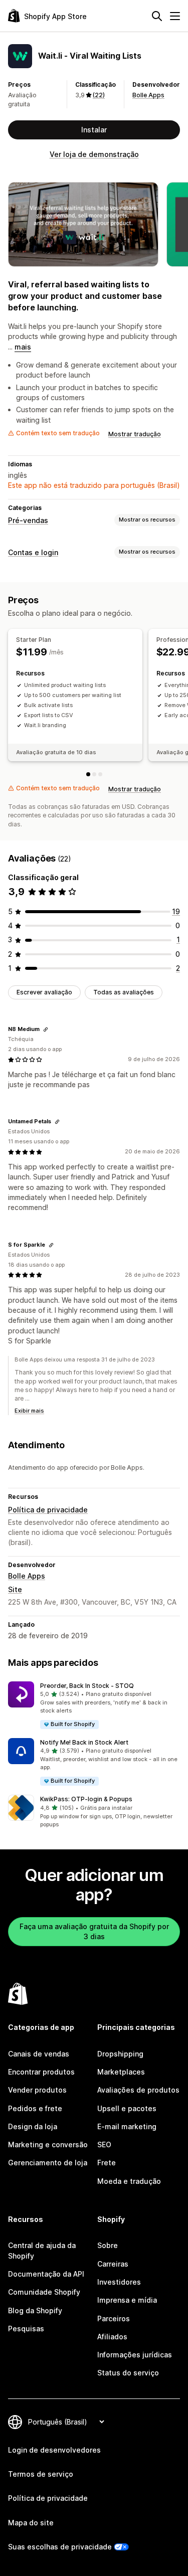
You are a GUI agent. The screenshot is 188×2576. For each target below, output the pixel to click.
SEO (104, 2144)
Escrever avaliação (44, 992)
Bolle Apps (148, 95)
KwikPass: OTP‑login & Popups (86, 1799)
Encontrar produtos (41, 2072)
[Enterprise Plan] (100, 774)
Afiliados (112, 2337)
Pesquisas (26, 2329)
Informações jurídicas (135, 2355)
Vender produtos (37, 2090)
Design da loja (33, 2126)
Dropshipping (120, 2054)
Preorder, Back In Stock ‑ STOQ (87, 1686)
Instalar (94, 130)
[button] (94, 1706)
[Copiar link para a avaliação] (46, 1029)
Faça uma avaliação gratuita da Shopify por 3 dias (94, 1931)
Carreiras (113, 2264)
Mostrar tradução (135, 434)
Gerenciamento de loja (48, 2163)
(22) (99, 95)
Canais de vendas (39, 2054)
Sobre (108, 2245)
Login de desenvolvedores (54, 2450)
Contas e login (33, 552)
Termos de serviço (41, 2474)
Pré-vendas (28, 520)
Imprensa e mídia (127, 2300)
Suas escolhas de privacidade (60, 2547)
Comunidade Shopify (44, 2292)
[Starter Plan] (88, 774)
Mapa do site (31, 2523)
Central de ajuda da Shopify (42, 2250)
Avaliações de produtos (138, 2090)
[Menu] (175, 16)
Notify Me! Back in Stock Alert (84, 1742)
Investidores (119, 2282)
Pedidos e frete (35, 2108)
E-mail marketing (127, 2126)
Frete (107, 2163)
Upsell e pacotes (127, 2108)
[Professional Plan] (94, 774)
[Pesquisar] (157, 16)
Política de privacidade (48, 1510)
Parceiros (114, 2319)
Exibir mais (29, 1411)
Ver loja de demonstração (94, 154)
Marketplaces (121, 2072)
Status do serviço (128, 2373)
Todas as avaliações (124, 992)
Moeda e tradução (129, 2181)
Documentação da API (46, 2274)
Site (15, 1589)
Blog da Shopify (35, 2310)
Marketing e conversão (48, 2144)
